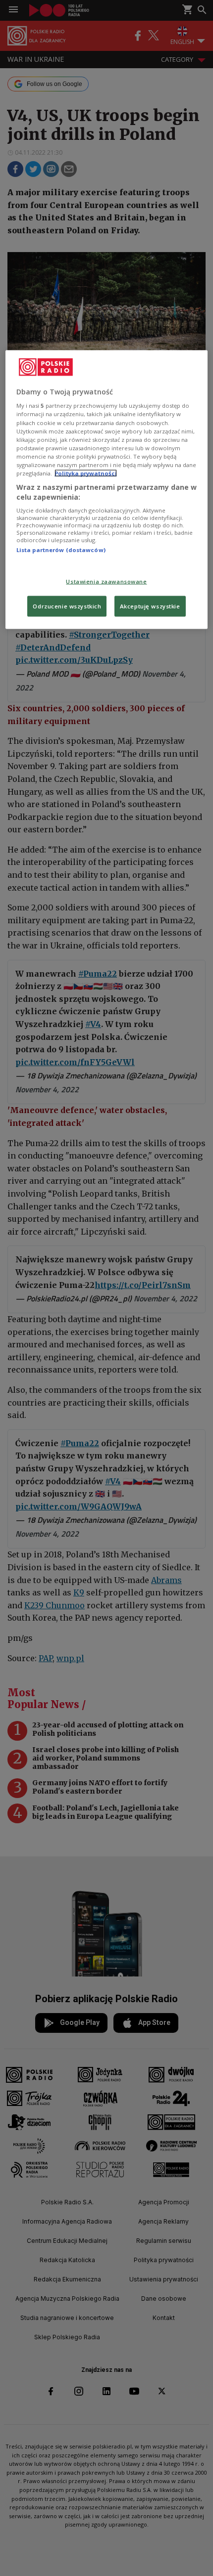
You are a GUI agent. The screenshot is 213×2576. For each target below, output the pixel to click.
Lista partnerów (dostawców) (61, 550)
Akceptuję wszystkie (150, 606)
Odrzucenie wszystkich (67, 606)
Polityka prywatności (86, 473)
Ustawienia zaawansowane (106, 581)
